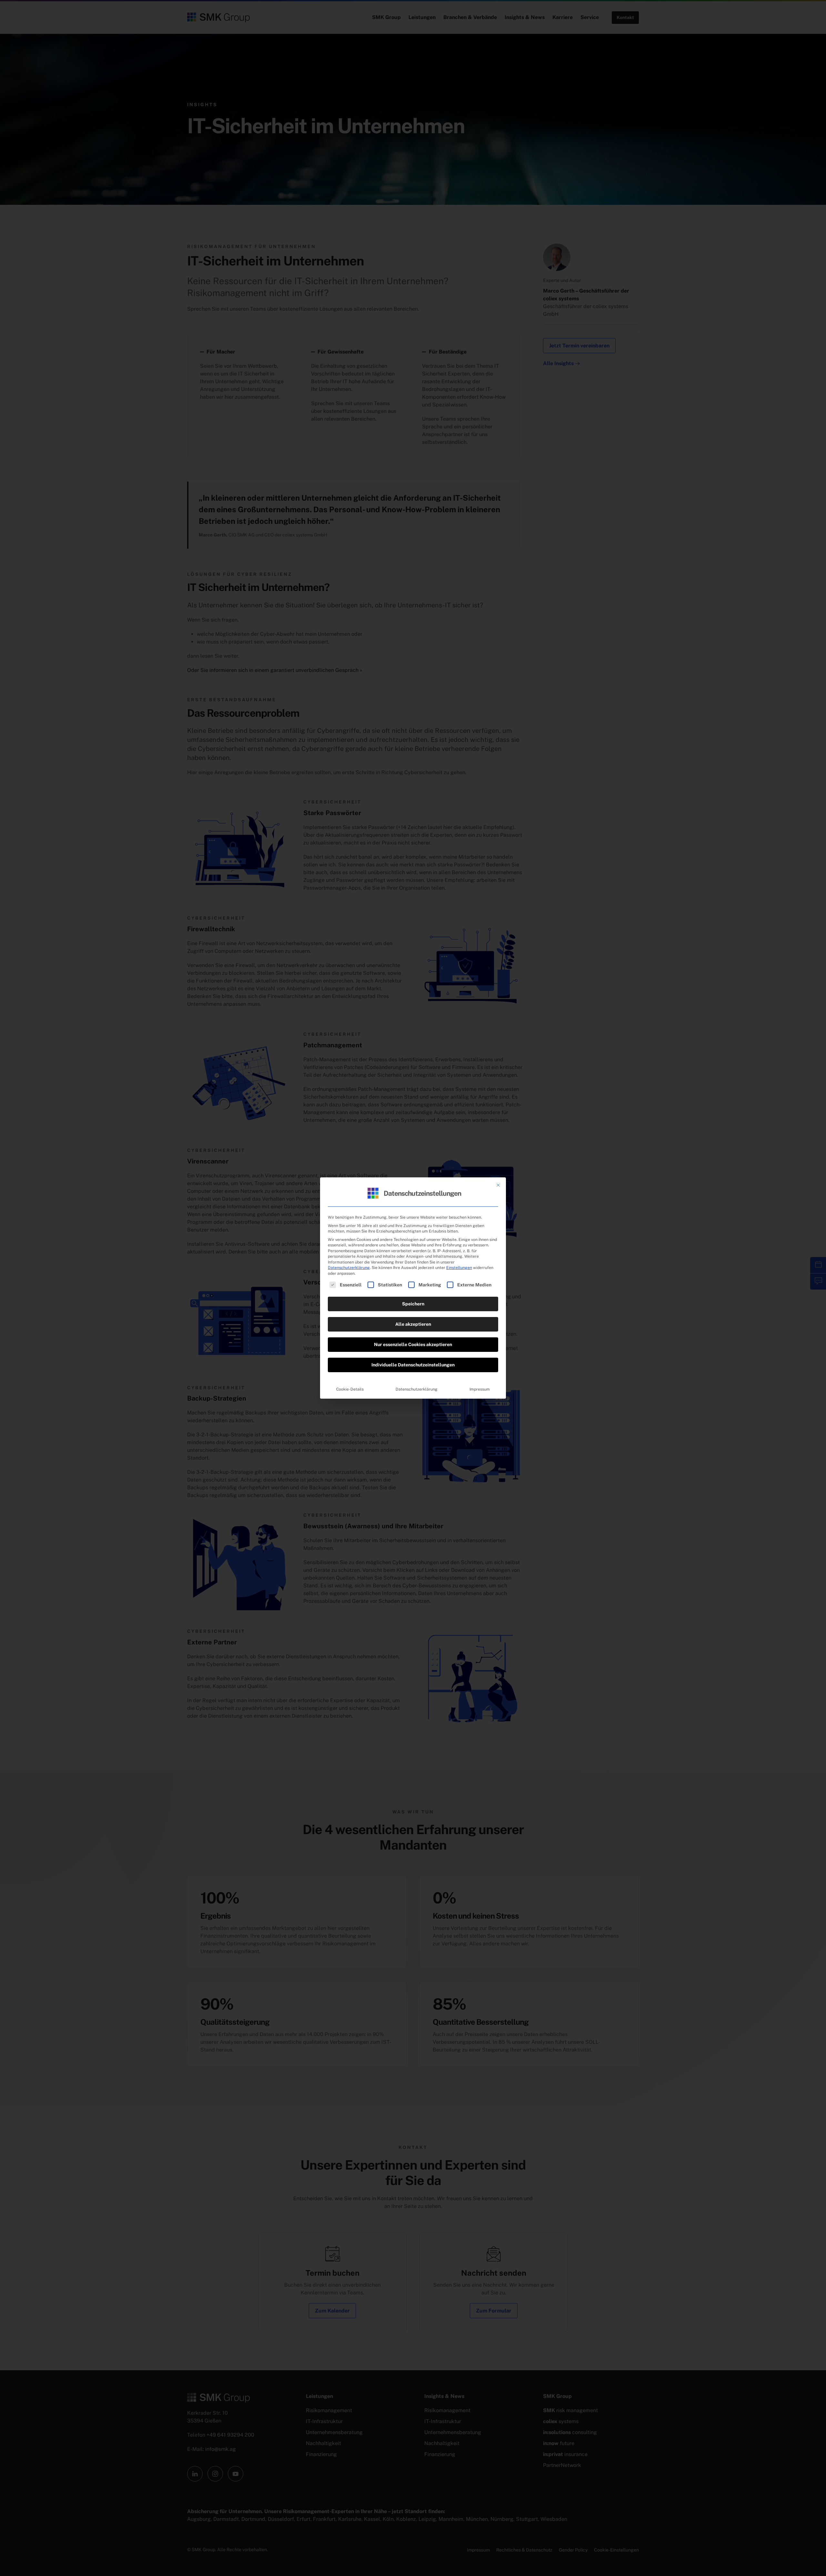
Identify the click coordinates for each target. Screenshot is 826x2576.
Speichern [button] (413, 1304)
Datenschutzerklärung (349, 1268)
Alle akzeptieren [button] (413, 1324)
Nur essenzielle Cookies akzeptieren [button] (413, 1344)
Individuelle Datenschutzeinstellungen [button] (413, 1365)
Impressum (480, 1389)
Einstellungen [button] (459, 1268)
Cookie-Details (350, 1389)
